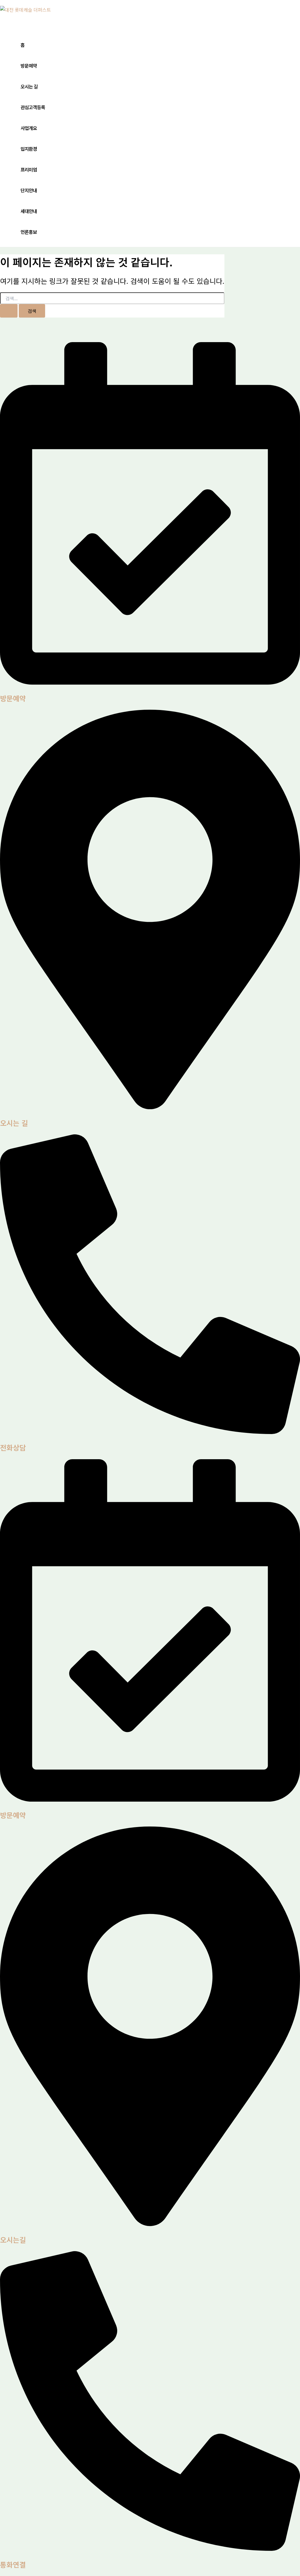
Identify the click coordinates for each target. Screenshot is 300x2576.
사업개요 (29, 128)
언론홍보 (29, 232)
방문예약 (29, 66)
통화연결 (13, 2564)
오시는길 (13, 2240)
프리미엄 (29, 169)
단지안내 (29, 190)
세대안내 (29, 211)
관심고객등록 (33, 107)
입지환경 (29, 149)
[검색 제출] (9, 311)
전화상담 (13, 1447)
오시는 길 (29, 86)
